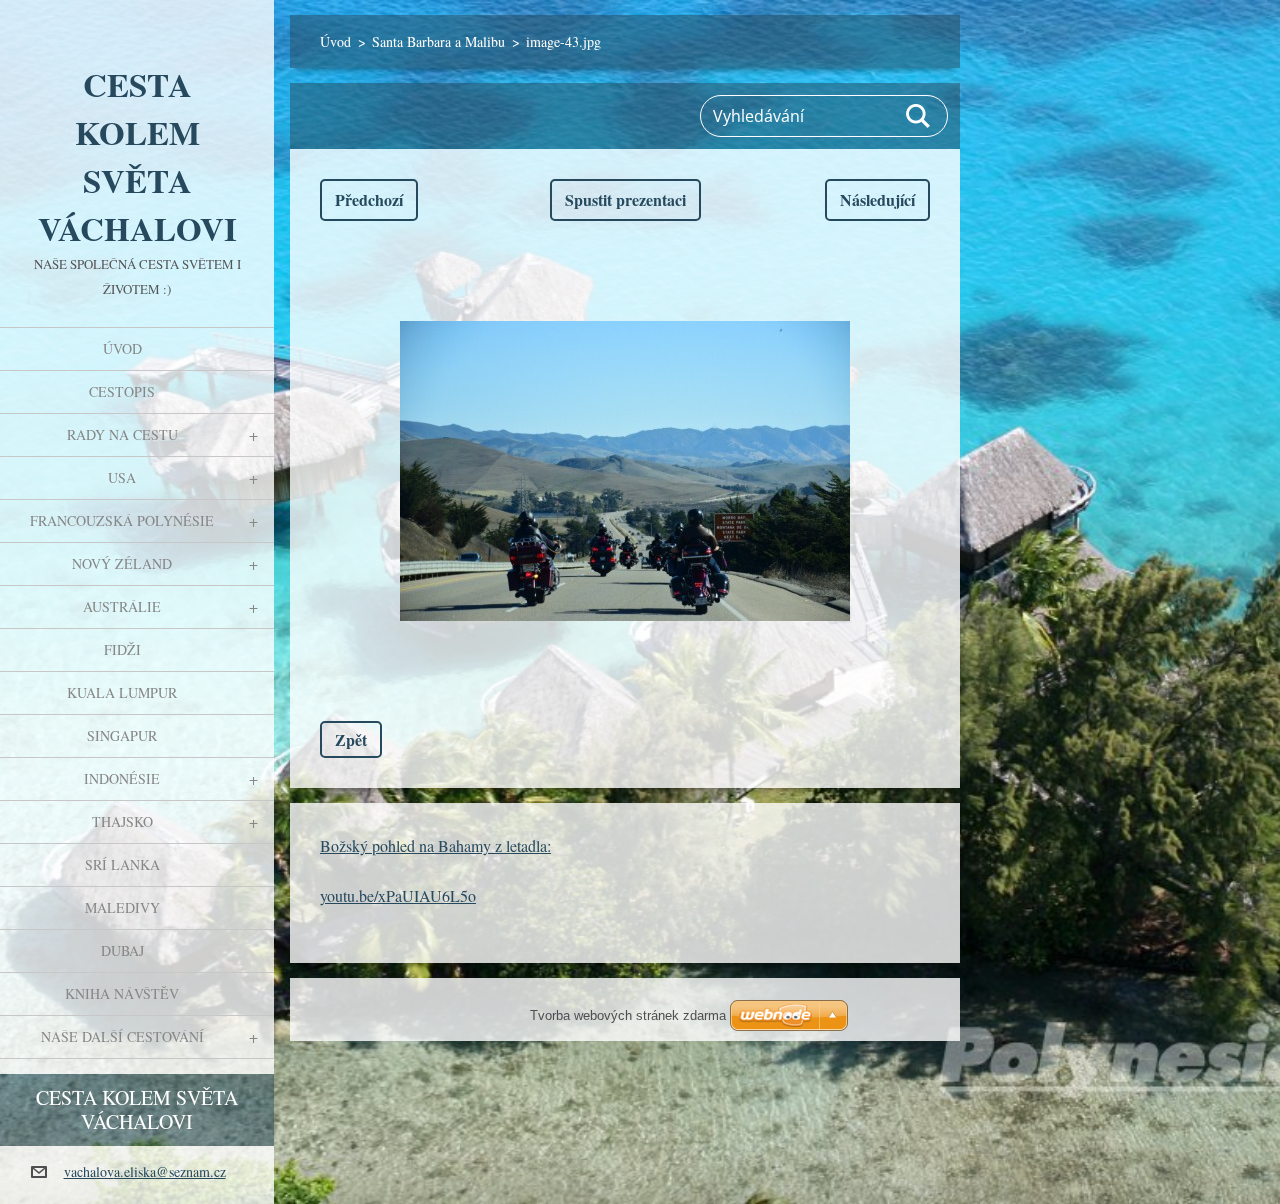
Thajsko (122, 821)
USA (122, 477)
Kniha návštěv (122, 993)
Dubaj (122, 950)
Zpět (351, 739)
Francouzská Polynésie (122, 520)
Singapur (122, 735)
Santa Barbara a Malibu (438, 41)
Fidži (122, 649)
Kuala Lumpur (122, 692)
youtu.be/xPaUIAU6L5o (398, 895)
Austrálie (122, 606)
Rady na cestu (122, 434)
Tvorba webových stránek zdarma (628, 1015)
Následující (877, 199)
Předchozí (369, 199)
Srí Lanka (122, 864)
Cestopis (122, 391)
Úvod (122, 348)
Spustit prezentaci (625, 199)
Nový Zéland (122, 563)
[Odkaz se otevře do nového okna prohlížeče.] (625, 471)
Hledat (919, 116)
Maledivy (122, 907)
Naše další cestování (122, 1036)
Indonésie (122, 778)
